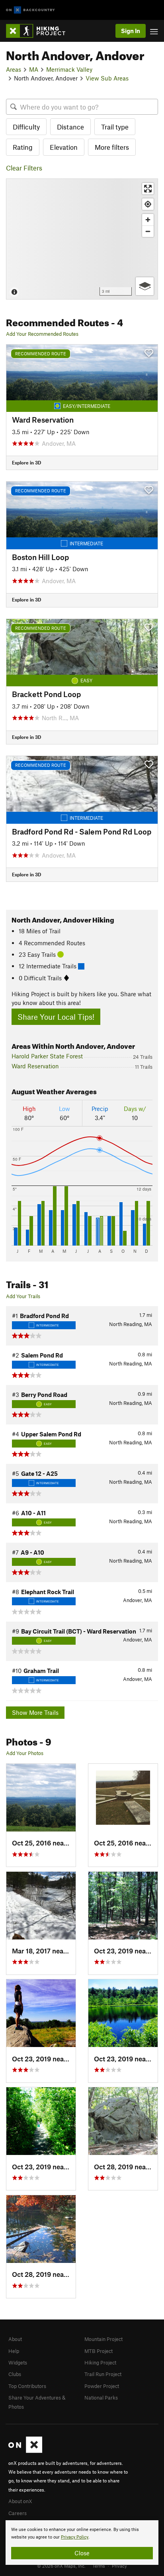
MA (34, 69)
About (15, 2339)
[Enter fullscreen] (148, 189)
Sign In (131, 31)
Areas (14, 69)
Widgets (18, 2362)
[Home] (40, 31)
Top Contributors (27, 2386)
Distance (70, 127)
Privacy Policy (75, 2537)
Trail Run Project (103, 2374)
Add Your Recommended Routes (42, 334)
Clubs (15, 2374)
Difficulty (26, 127)
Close (82, 2553)
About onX (20, 2501)
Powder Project (102, 2386)
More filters (112, 147)
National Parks (101, 2398)
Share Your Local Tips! (56, 1017)
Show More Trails (35, 1712)
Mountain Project (103, 2339)
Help (14, 2351)
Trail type (115, 127)
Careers (18, 2513)
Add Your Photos (25, 1753)
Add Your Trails (23, 1296)
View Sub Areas (107, 78)
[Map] (82, 239)
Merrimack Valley (69, 69)
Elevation (64, 147)
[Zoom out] (148, 231)
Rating (23, 147)
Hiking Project (100, 2362)
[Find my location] (148, 204)
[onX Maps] (25, 2451)
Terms (99, 2566)
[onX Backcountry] (30, 10)
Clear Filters (24, 168)
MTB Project (99, 2351)
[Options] (145, 286)
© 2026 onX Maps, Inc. (61, 2566)
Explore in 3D (26, 462)
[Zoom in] (148, 220)
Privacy (119, 2566)
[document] (82, 2543)
